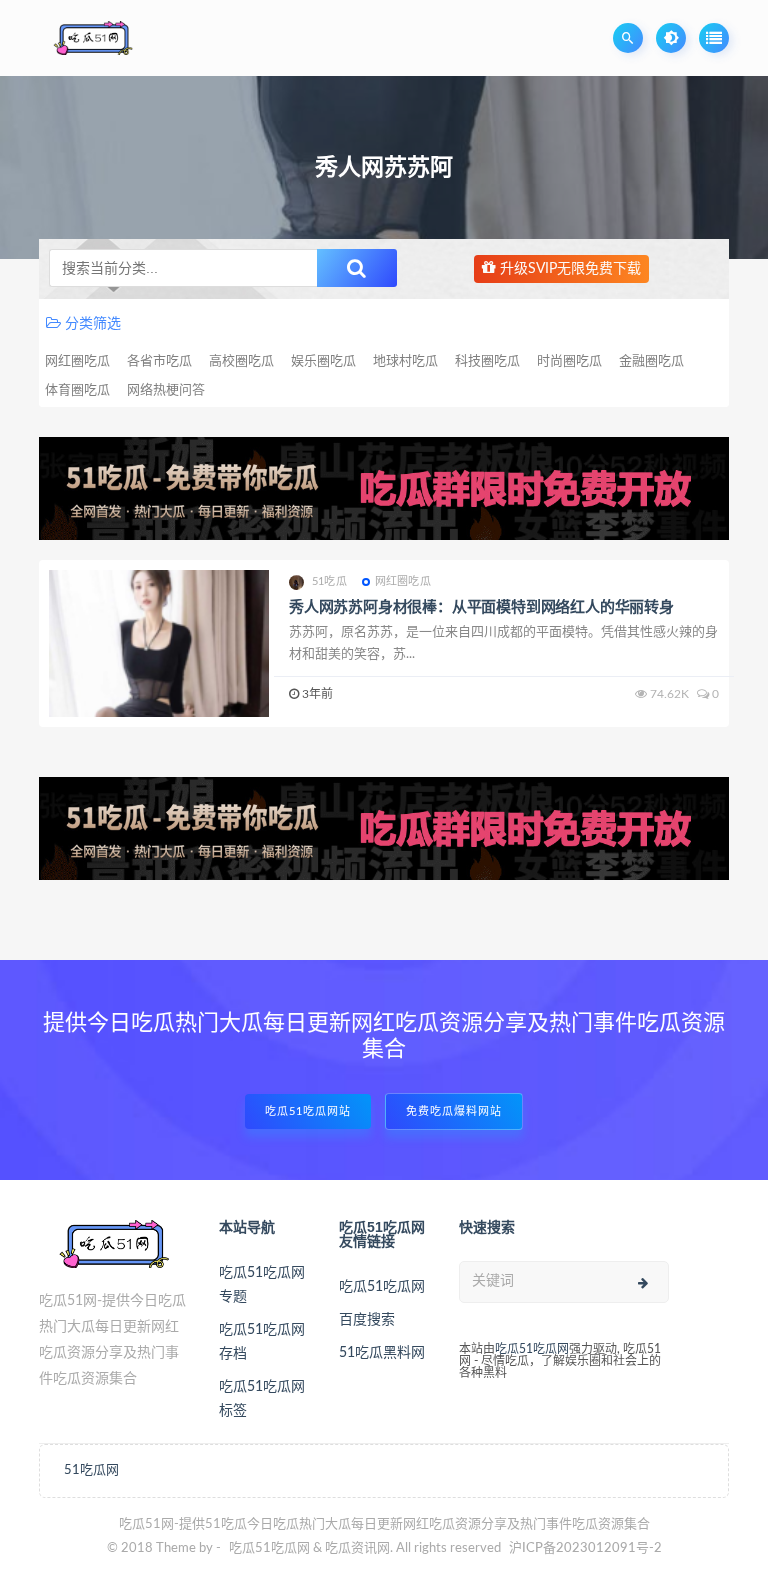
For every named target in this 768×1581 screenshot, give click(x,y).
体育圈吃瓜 (77, 390)
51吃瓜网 (91, 1470)
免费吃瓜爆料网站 (454, 1111)
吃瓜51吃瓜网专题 (262, 1285)
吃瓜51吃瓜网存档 (262, 1342)
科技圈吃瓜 (487, 361)
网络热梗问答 (166, 390)
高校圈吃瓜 (241, 361)
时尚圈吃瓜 (569, 361)
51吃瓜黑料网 (382, 1353)
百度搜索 (367, 1320)
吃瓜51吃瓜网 (382, 1287)
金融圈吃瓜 (651, 361)
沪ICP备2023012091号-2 (585, 1548)
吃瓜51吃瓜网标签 (262, 1399)
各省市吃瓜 (159, 361)
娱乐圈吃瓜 (323, 361)
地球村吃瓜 (405, 361)
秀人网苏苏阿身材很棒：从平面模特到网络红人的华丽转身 (481, 607)
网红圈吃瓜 (77, 361)
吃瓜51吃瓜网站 (308, 1111)
